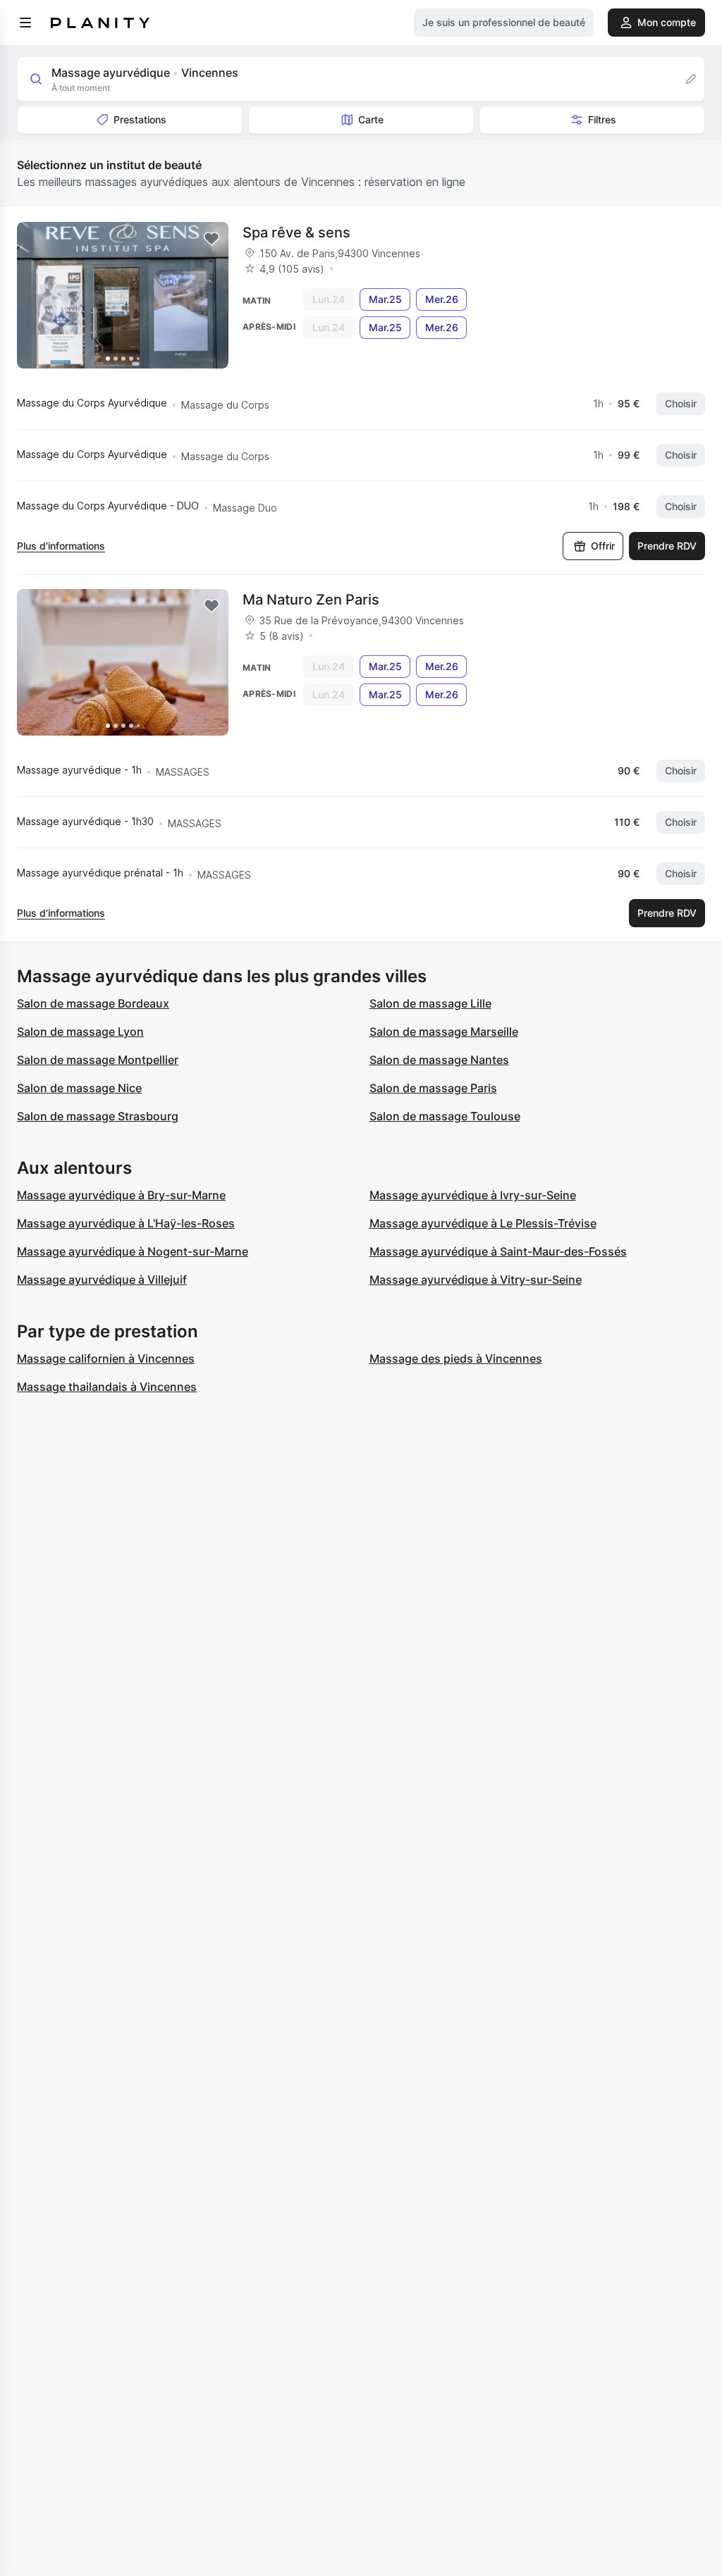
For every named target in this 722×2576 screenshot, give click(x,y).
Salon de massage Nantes (439, 1060)
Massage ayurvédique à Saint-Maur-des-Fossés (498, 1251)
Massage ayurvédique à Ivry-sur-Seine (473, 1195)
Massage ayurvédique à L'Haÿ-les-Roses (126, 1223)
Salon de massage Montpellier (98, 1060)
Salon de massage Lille (430, 1003)
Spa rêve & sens (296, 233)
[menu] (25, 23)
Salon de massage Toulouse (445, 1116)
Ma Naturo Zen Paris (311, 600)
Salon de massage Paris (433, 1088)
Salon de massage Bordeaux (93, 1003)
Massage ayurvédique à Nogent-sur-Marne (133, 1251)
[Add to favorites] (212, 239)
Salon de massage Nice (79, 1088)
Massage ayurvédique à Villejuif (102, 1280)
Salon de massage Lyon (80, 1032)
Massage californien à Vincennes (106, 1358)
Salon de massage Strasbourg (98, 1116)
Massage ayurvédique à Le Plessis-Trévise (483, 1223)
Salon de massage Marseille (444, 1032)
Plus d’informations (61, 546)
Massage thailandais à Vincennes (107, 1387)
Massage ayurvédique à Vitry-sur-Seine (476, 1280)
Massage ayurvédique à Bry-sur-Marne (121, 1195)
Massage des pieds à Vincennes (456, 1358)
